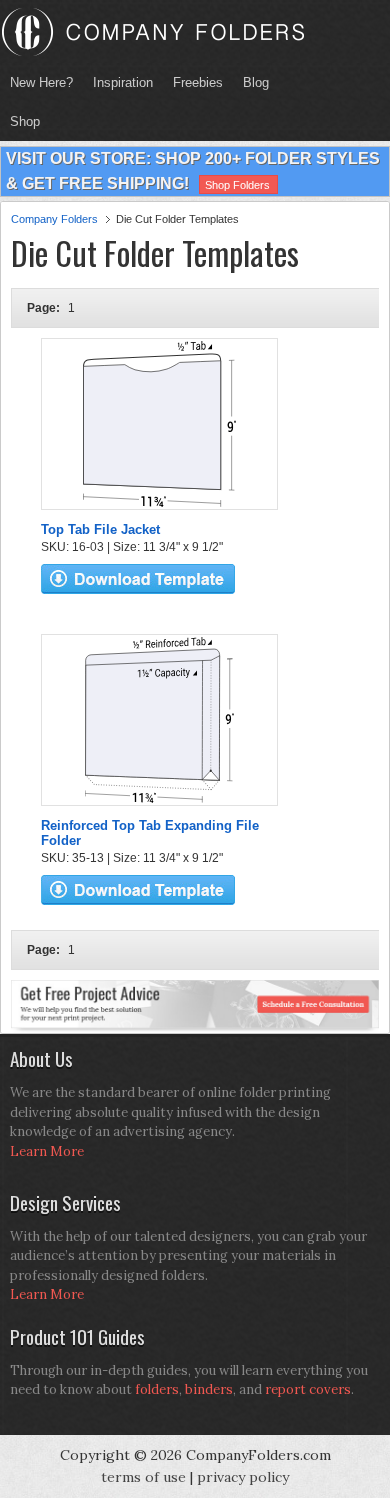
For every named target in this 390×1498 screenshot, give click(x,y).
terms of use (143, 1477)
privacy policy (243, 1477)
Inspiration (123, 82)
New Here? (41, 82)
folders (157, 1389)
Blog (256, 82)
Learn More (47, 1151)
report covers (308, 1389)
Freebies (193, 82)
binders (209, 1389)
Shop (20, 121)
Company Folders (54, 219)
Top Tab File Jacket (100, 529)
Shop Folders (237, 185)
